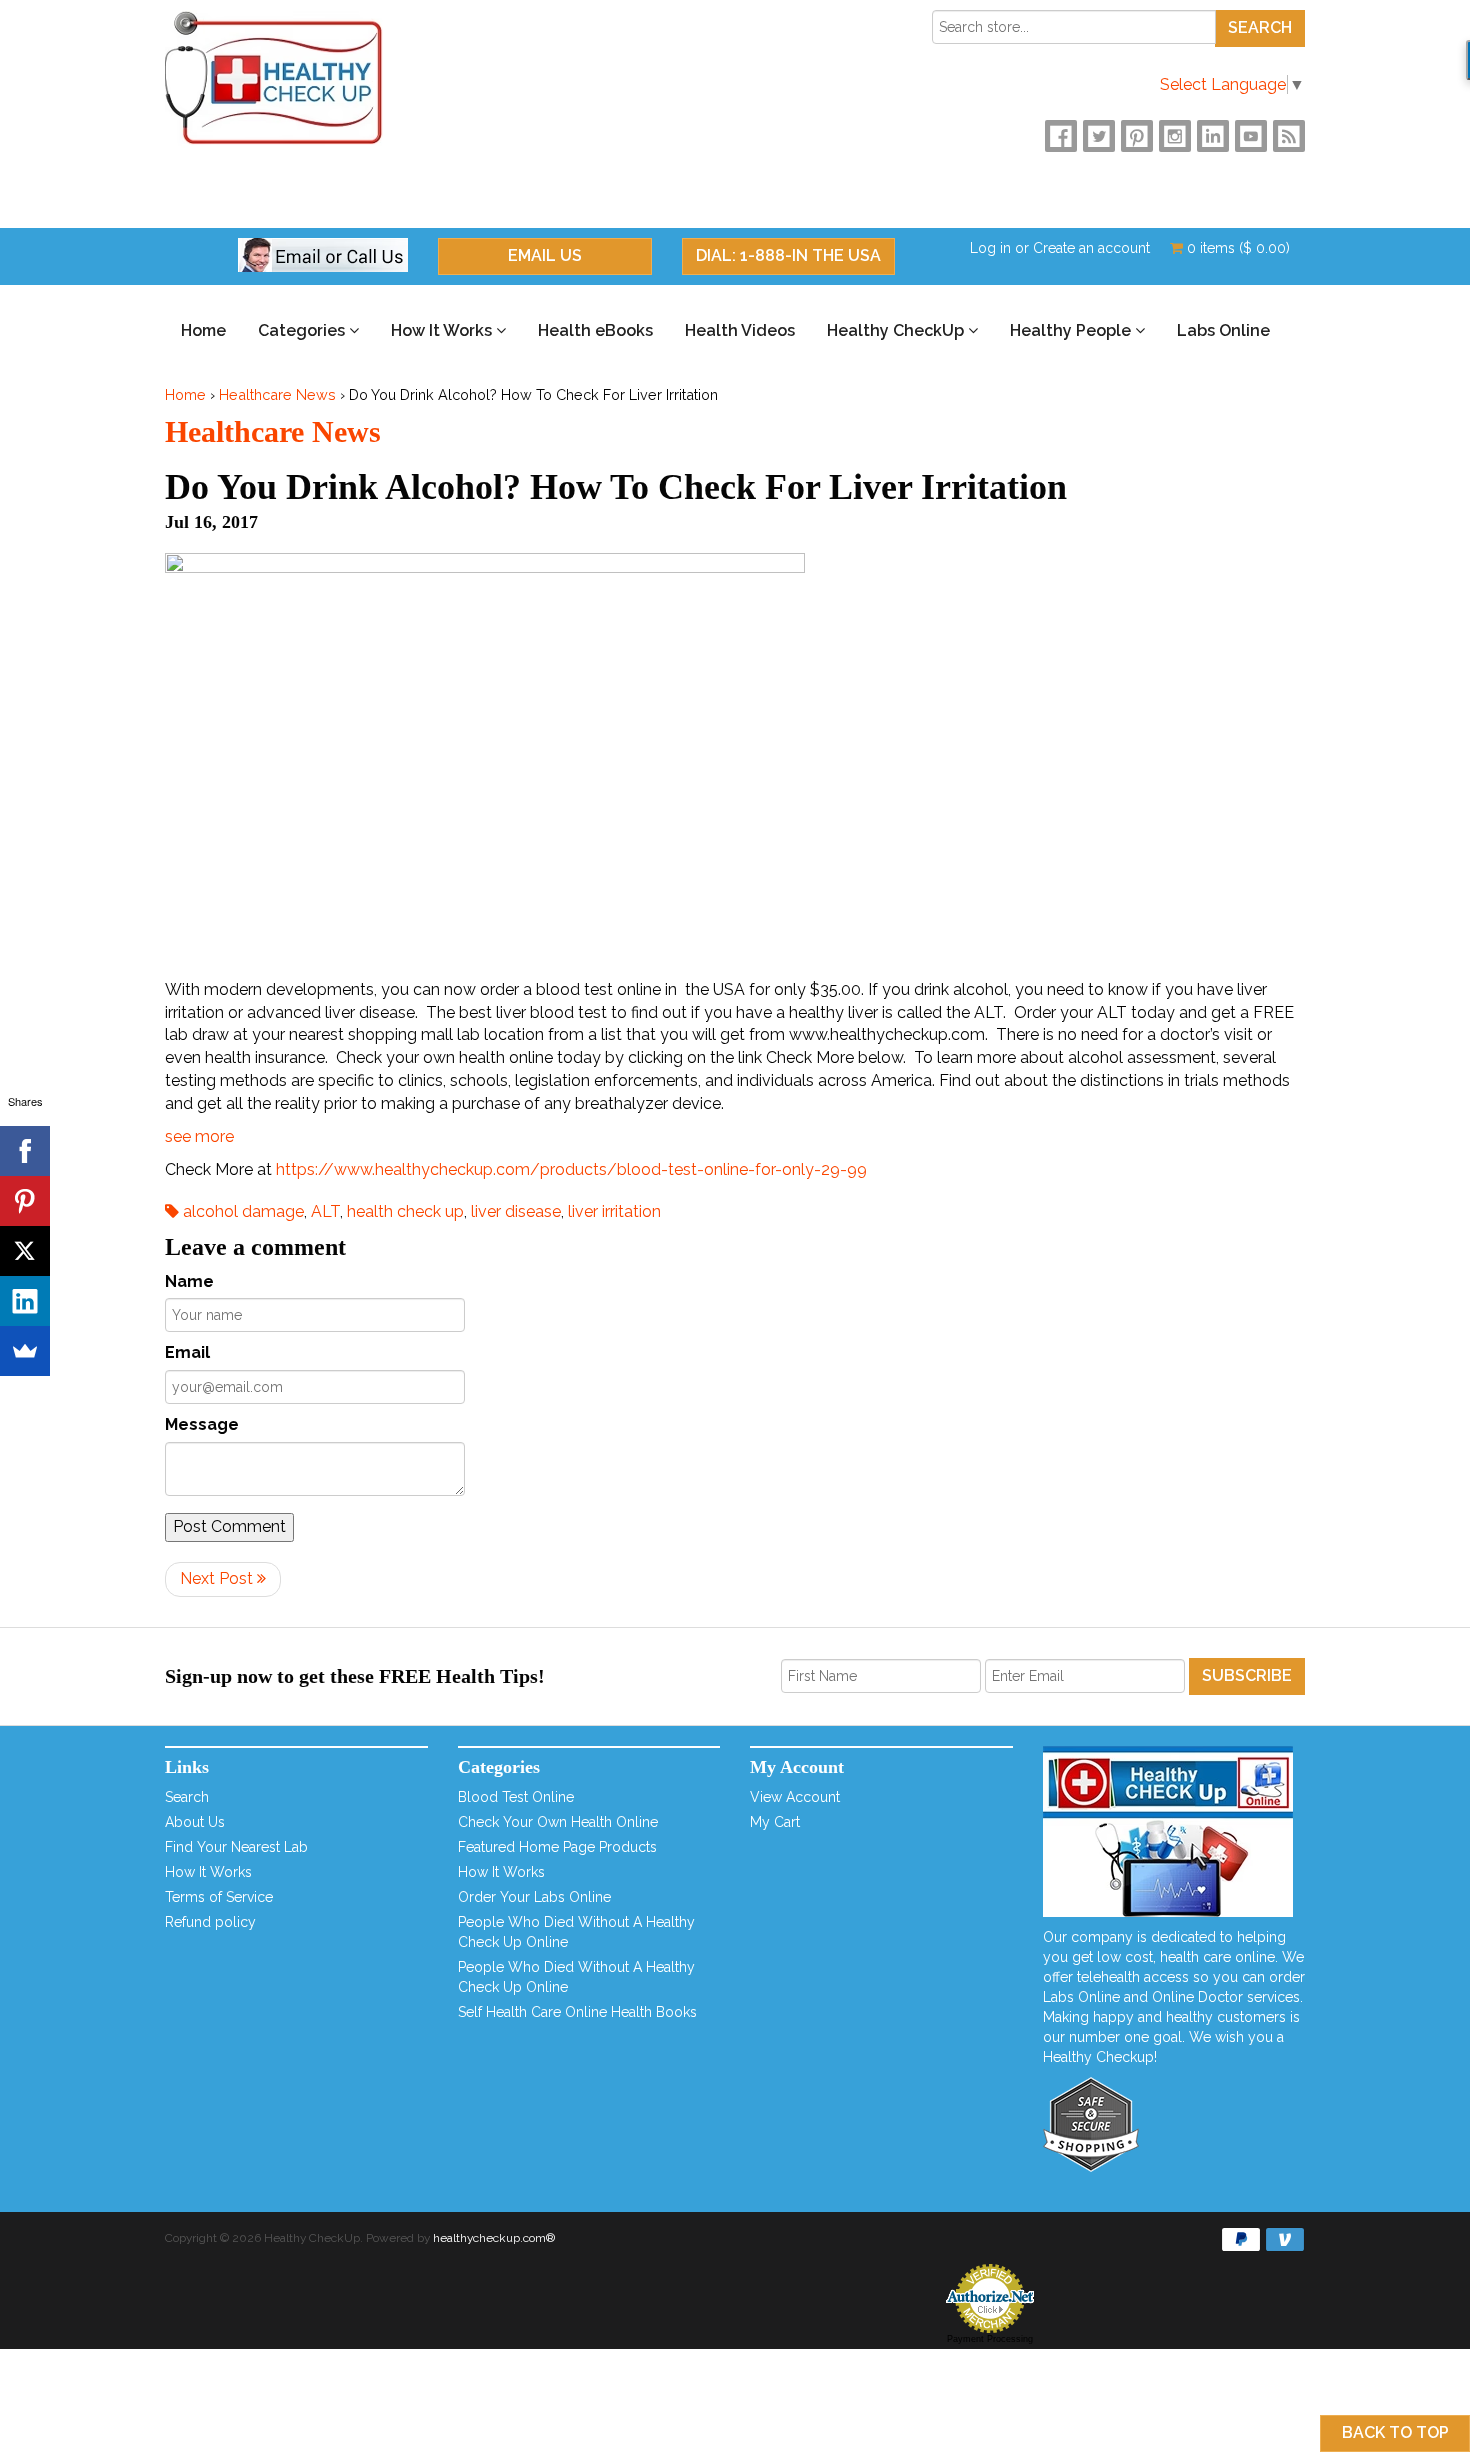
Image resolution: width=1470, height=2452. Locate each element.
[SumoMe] (25, 1351)
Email (187, 1352)
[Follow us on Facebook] (1061, 136)
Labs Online (1223, 330)
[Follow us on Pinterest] (1137, 136)
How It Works (443, 330)
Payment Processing (990, 2339)
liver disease (516, 1211)
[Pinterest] (25, 1201)
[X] (25, 1251)
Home (203, 330)
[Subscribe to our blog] (1289, 136)
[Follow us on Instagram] (1175, 136)
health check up (405, 1211)
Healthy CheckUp (897, 330)
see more (199, 1136)
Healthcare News (277, 394)
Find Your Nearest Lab (236, 1847)
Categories (303, 330)
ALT (325, 1211)
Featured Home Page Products (557, 1847)
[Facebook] (25, 1151)
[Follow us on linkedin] (1213, 136)
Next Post (218, 1578)
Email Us (545, 255)
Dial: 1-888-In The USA (788, 255)
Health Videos (740, 330)
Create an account (1091, 248)
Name (189, 1281)
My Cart (775, 1822)
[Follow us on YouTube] (1251, 136)
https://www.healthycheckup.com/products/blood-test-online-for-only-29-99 (571, 1169)
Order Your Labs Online (534, 1897)
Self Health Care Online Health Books (577, 2012)
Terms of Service (219, 1897)
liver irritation (614, 1211)
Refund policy (210, 1922)
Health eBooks (595, 330)
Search (187, 1797)
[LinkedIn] (25, 1301)
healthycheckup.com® (494, 2238)
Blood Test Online (516, 1797)
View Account (795, 1797)
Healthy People (1072, 330)
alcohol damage (241, 1211)
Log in (990, 248)
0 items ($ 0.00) (1236, 248)
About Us (195, 1822)
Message (202, 1424)
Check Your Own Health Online (558, 1822)
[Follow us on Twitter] (1099, 136)
